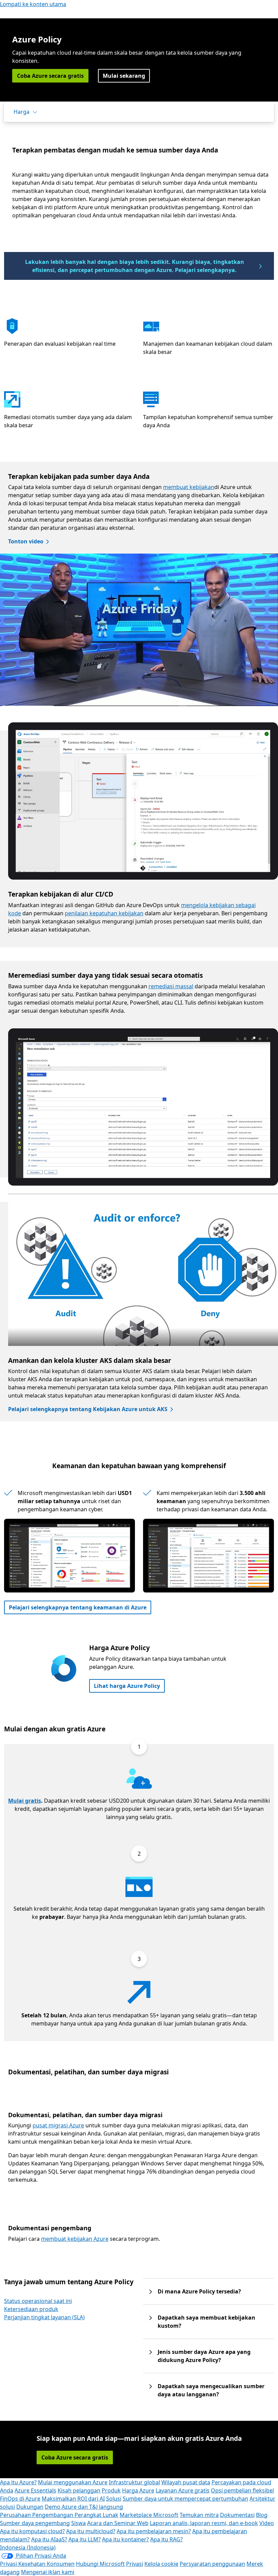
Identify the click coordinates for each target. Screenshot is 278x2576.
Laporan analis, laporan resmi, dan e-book (204, 2523)
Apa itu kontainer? (125, 2539)
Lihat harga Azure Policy (127, 1686)
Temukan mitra (199, 2515)
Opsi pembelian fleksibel (242, 2490)
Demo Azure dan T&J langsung (84, 2507)
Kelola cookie (161, 2564)
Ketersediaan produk (31, 2309)
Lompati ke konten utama (33, 4)
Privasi (135, 2564)
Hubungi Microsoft (100, 2564)
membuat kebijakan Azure (75, 2239)
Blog (262, 2515)
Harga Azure (138, 2490)
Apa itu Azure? (18, 2482)
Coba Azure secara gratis (50, 76)
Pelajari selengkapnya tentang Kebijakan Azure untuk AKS (88, 1409)
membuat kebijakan (189, 487)
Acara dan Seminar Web (118, 2523)
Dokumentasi (237, 2515)
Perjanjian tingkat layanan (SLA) (44, 2317)
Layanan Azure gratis (183, 2490)
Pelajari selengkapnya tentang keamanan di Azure (78, 1607)
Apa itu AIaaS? (49, 2539)
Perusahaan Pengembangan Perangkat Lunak (59, 2515)
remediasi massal (171, 986)
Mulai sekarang (124, 76)
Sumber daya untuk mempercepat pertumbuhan (185, 2499)
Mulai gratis (25, 1801)
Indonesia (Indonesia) (28, 2547)
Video (267, 2523)
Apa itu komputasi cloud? (32, 2531)
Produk (111, 2490)
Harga (22, 112)
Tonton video (26, 541)
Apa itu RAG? (166, 2539)
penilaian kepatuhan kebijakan (104, 913)
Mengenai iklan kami (48, 2572)
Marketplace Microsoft (149, 2515)
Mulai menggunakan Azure (73, 2482)
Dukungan (30, 2507)
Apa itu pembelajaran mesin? (154, 2531)
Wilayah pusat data (186, 2482)
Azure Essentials (35, 2490)
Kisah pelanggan (79, 2490)
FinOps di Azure (20, 2499)
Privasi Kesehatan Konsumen (37, 2564)
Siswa (78, 2523)
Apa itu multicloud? (91, 2531)
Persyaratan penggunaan (212, 2564)
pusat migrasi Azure (58, 2125)
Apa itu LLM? (85, 2539)
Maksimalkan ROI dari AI (73, 2499)
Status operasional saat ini (38, 2301)
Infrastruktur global (134, 2482)
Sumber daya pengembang (35, 2523)
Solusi (114, 2499)
